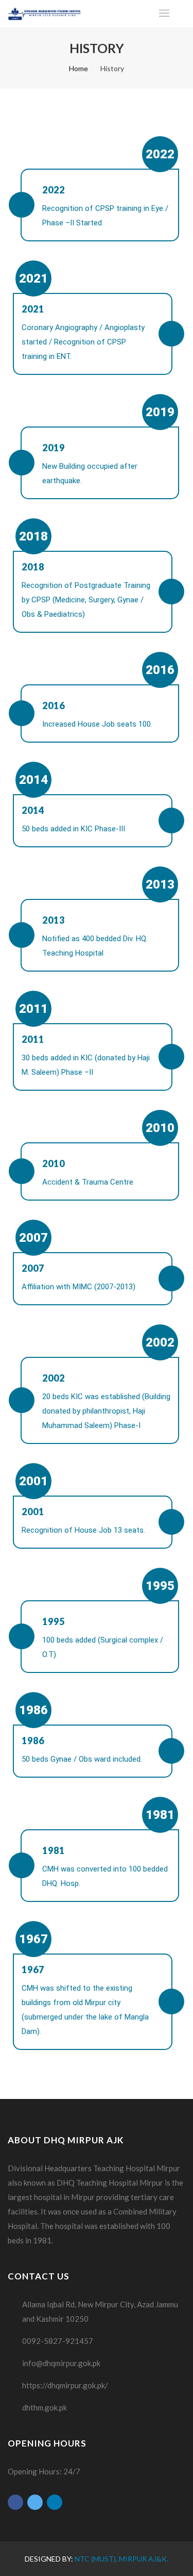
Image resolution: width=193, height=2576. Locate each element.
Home (78, 68)
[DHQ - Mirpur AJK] (45, 14)
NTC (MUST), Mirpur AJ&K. (121, 2559)
